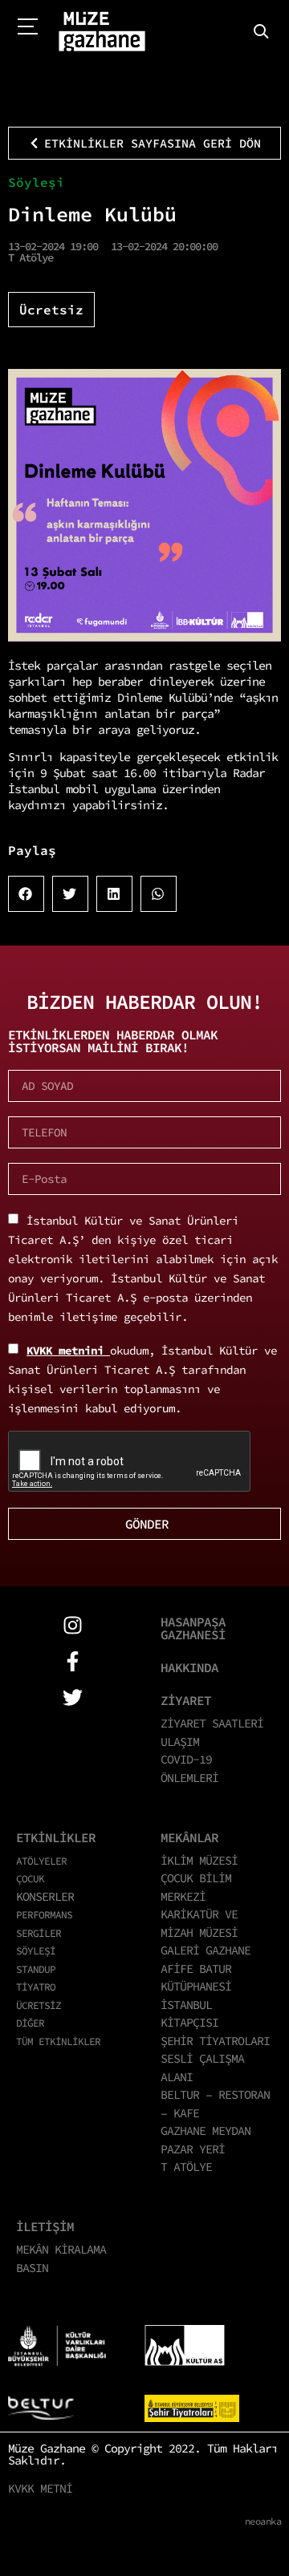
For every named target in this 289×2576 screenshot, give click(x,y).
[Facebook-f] (73, 1661)
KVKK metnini (68, 1351)
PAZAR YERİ (193, 2149)
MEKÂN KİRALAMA (61, 2249)
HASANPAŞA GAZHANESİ (193, 1628)
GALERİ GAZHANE (206, 1950)
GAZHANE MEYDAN (206, 2130)
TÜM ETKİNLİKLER (58, 2041)
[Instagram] (73, 1625)
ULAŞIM (180, 1742)
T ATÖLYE (186, 2167)
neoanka (263, 2521)
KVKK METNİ (40, 2488)
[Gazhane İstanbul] (102, 32)
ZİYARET (186, 1700)
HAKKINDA (189, 1667)
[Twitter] (73, 1697)
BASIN (32, 2268)
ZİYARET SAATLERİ (212, 1723)
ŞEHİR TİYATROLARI (215, 2041)
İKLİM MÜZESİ (199, 1860)
